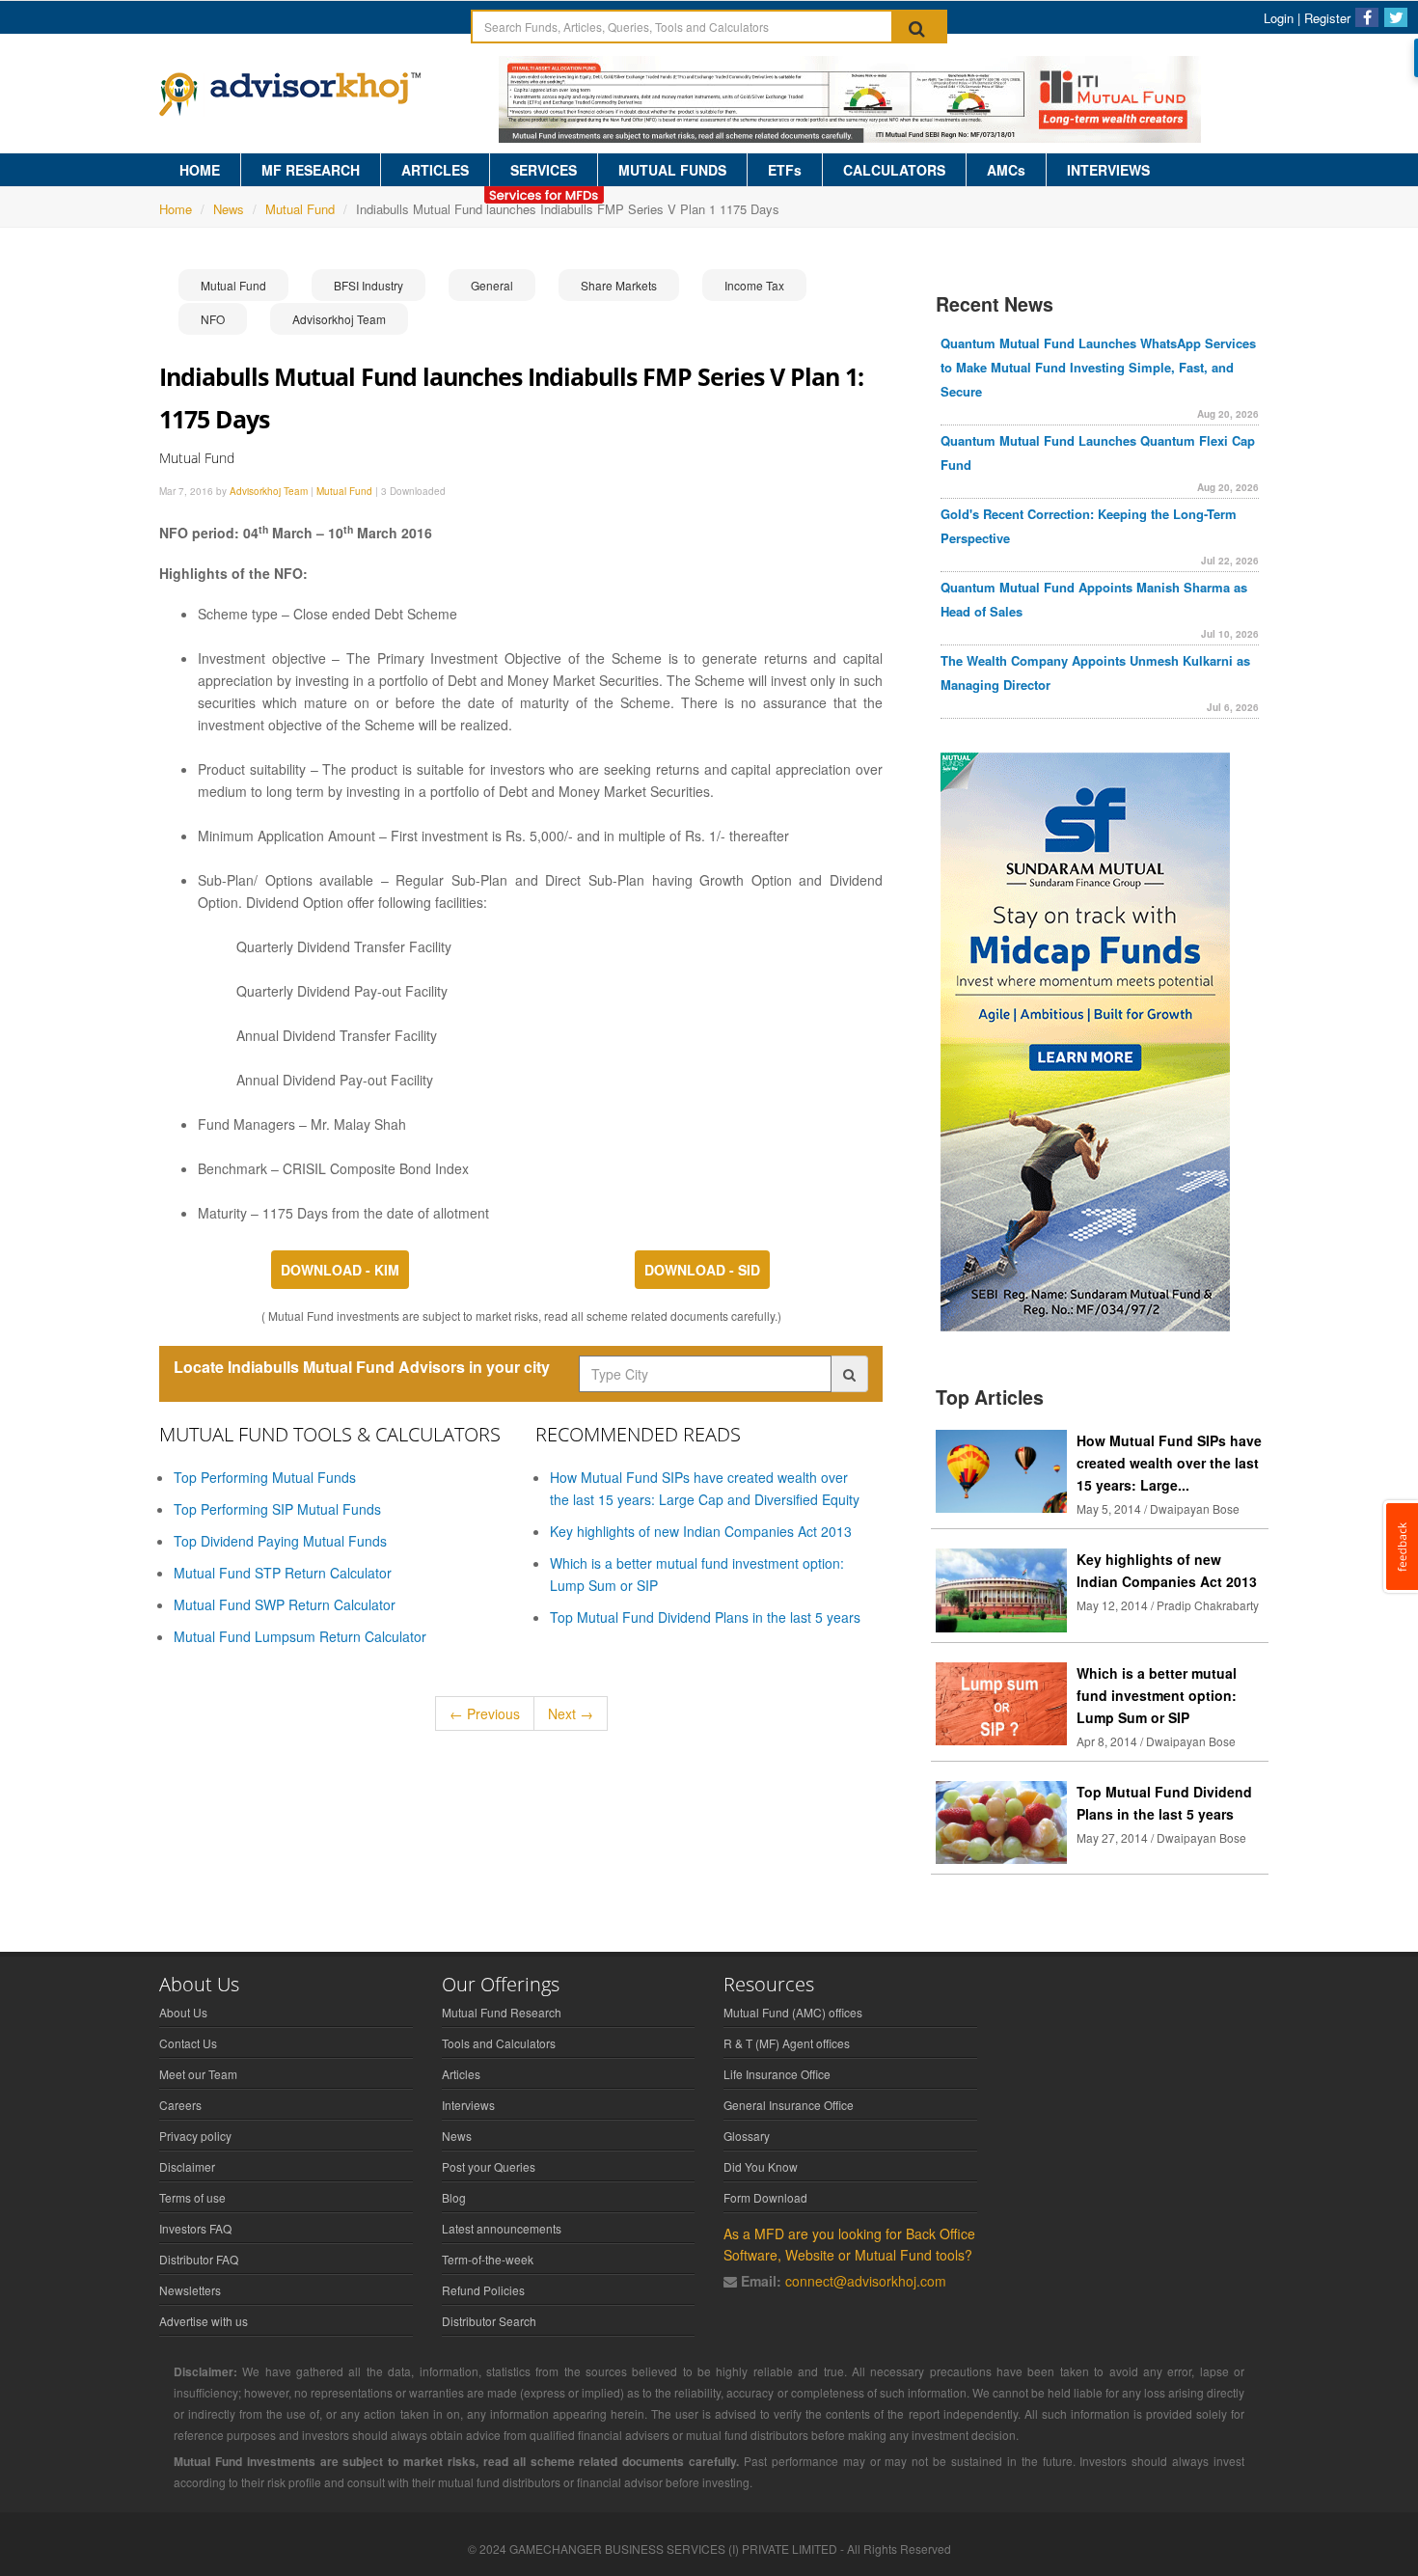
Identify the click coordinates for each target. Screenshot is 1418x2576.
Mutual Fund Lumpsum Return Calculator (300, 1636)
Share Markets (619, 285)
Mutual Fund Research (502, 2012)
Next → (571, 1713)
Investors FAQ (195, 2228)
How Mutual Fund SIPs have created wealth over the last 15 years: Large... (1169, 1463)
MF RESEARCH (311, 170)
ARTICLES (435, 170)
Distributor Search (489, 2321)
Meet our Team (198, 2074)
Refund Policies (483, 2290)
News (229, 209)
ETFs (785, 170)
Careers (180, 2105)
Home (176, 209)
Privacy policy (195, 2136)
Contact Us (188, 2043)
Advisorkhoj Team (339, 319)
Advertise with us (204, 2321)
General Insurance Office (789, 2105)
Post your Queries (489, 2166)
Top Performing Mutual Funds (265, 1477)
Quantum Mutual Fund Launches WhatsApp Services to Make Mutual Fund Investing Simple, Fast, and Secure (1098, 367)
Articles (461, 2074)
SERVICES (544, 170)
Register (1327, 18)
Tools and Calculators (499, 2043)
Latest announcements (502, 2228)
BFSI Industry (368, 285)
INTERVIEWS (1108, 170)
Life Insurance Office (777, 2074)
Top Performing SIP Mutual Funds (277, 1509)
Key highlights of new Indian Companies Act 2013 (701, 1531)
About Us (183, 2012)
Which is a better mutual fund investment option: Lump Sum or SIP (1157, 1695)
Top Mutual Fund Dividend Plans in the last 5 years (705, 1617)
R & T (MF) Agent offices (787, 2043)
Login (1279, 18)
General (492, 285)
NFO (213, 319)
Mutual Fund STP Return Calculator (283, 1573)
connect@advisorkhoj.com (866, 2281)
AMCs (1006, 170)
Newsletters (190, 2290)
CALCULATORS (894, 170)
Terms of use (192, 2197)
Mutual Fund (300, 209)
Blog (454, 2197)
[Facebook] (1367, 17)
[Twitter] (1396, 17)
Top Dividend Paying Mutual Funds (280, 1541)
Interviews (468, 2105)
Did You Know (761, 2166)
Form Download (765, 2197)
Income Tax (754, 285)
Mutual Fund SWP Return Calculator (285, 1604)
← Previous (485, 1713)
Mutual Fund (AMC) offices (793, 2012)
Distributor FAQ (199, 2259)
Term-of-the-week (488, 2259)
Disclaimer (187, 2166)
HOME (200, 170)
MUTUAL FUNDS (672, 170)
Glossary (747, 2136)
